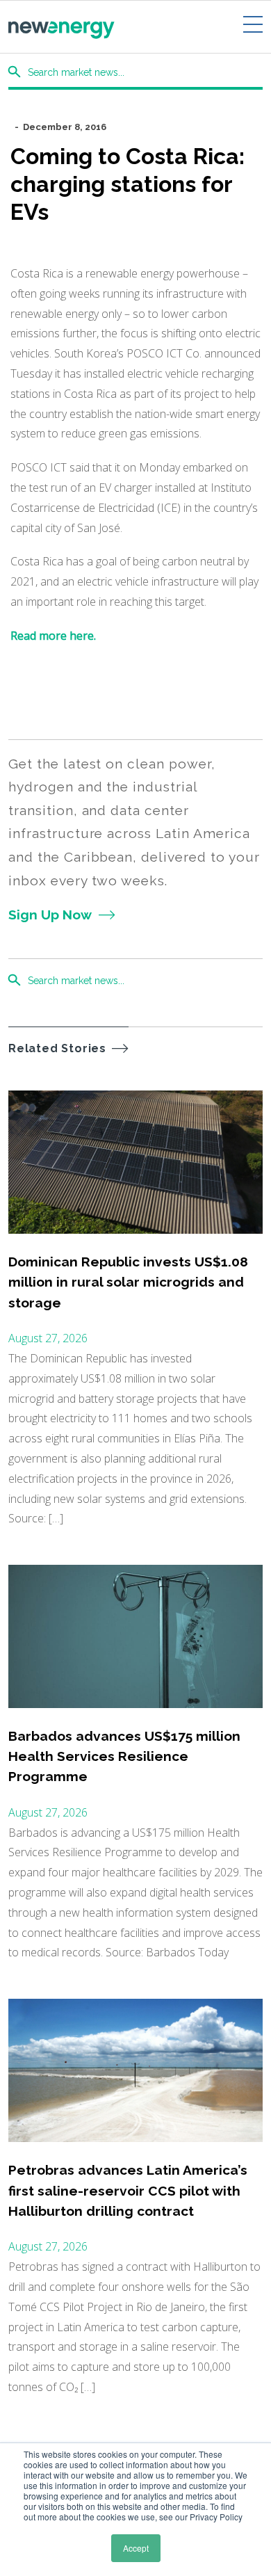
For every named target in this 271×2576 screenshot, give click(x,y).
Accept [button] (136, 2548)
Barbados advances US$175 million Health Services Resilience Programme (124, 1756)
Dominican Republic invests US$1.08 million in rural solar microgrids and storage (128, 1282)
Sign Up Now (50, 915)
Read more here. (55, 636)
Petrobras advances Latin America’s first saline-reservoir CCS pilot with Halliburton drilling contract (128, 2190)
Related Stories (57, 1048)
